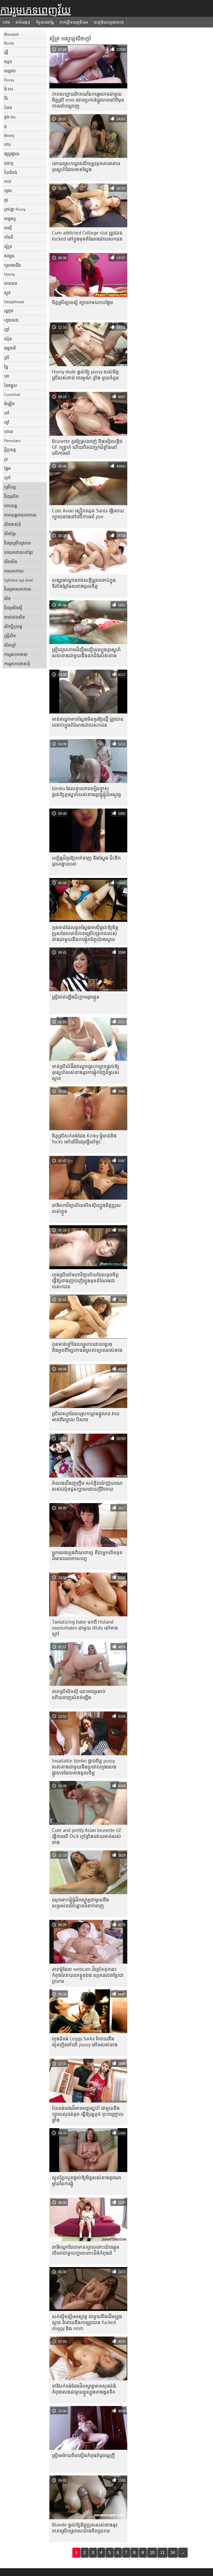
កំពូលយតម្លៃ (45, 22)
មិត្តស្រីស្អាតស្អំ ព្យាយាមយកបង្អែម (82, 302)
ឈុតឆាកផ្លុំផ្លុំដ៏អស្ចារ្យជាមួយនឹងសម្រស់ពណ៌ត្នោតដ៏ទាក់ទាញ (81, 1903)
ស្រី (7, 357)
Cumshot (12, 394)
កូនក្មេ (9, 163)
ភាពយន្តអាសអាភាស (20, 515)
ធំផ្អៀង (9, 404)
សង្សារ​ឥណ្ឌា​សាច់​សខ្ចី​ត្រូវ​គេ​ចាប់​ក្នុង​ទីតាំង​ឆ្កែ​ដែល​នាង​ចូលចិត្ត (84, 583)
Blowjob (12, 34)
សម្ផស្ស (10, 218)
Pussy (9, 80)
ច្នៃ (6, 367)
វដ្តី (6, 52)
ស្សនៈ (9, 61)
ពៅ (7, 413)
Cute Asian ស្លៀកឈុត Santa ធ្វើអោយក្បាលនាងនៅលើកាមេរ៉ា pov (88, 514)
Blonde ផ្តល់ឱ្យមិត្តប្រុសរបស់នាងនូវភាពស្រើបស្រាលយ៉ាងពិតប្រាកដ (85, 2528)
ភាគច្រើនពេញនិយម (74, 22)
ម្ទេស (8, 190)
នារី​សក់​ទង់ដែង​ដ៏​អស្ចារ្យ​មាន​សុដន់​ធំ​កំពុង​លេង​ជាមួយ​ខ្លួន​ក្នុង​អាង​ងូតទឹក (84, 2389)
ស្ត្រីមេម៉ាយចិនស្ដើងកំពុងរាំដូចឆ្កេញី (83, 2455)
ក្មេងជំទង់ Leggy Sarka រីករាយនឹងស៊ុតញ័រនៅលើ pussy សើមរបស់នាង (85, 2041)
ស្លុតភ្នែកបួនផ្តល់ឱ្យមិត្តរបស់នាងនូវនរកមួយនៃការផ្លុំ (87, 2180)
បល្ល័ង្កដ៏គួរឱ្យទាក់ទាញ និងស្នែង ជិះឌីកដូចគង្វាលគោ (86, 861)
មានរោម (11, 283)
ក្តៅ (7, 329)
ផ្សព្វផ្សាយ (12, 154)
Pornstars (12, 441)
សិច (7, 598)
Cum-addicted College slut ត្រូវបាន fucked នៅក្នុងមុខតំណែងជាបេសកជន (87, 236)
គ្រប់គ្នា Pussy (15, 209)
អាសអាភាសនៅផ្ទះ (19, 552)
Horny (9, 274)
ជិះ (6, 98)
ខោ (7, 376)
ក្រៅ (7, 478)
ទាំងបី (9, 237)
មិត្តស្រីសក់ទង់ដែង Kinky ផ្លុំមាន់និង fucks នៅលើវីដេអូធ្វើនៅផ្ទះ (84, 1139)
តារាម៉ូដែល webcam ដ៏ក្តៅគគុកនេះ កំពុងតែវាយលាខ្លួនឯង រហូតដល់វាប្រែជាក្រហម (88, 1975)
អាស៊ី (8, 228)
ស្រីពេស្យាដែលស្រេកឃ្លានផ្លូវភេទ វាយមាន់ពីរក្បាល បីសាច (86, 1416)
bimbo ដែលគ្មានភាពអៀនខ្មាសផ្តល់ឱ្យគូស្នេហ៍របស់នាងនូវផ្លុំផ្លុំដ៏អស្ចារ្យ (86, 791)
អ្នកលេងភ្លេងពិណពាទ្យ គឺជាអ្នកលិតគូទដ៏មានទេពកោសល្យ (87, 1555)
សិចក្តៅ (10, 645)
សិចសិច (11, 562)
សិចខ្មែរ (10, 534)
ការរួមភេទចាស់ (16, 654)
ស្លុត (7, 293)
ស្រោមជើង (12, 265)
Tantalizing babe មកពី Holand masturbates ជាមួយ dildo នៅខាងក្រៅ (85, 1628)
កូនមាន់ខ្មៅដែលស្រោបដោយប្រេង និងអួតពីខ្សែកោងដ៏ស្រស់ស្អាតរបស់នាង (87, 1347)
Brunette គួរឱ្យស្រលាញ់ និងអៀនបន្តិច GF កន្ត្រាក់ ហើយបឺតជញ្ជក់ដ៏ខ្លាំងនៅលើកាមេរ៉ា (87, 447)
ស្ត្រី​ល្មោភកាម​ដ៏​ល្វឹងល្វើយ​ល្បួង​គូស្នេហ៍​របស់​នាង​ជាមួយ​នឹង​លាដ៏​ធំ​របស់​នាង (86, 652)
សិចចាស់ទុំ (13, 524)
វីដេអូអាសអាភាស (18, 589)
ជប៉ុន (8, 339)
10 (152, 2553)
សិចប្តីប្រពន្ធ (13, 626)
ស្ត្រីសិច (10, 636)
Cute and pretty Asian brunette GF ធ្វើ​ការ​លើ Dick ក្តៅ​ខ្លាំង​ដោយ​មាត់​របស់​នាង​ (87, 1836)
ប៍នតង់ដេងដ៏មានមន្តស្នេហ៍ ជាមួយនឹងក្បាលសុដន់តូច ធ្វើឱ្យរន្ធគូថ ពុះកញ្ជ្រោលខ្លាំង (88, 2114)
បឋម (6, 22)
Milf (8, 181)
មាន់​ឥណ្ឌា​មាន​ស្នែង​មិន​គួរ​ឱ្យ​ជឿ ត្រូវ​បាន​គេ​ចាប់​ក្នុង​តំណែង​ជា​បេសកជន (88, 722)
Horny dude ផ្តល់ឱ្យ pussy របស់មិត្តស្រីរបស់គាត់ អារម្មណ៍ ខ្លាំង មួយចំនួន (85, 375)
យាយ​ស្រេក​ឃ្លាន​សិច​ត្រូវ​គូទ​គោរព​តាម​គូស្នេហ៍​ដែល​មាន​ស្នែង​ (86, 166)
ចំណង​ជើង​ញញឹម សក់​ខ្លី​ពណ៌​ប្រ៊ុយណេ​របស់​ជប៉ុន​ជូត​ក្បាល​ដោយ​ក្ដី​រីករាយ (87, 1486)
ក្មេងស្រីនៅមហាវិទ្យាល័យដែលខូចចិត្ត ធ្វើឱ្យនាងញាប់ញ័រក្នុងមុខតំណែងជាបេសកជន (85, 1280)
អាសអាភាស (14, 571)
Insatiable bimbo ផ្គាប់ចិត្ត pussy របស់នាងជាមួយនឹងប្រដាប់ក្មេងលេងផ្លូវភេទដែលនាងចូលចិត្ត (84, 1767)
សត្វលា (10, 71)
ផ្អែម (7, 468)
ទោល (9, 431)
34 (173, 2553)
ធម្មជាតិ (10, 348)
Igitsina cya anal (19, 580)
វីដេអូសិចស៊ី (13, 608)
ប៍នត (8, 108)
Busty (9, 43)
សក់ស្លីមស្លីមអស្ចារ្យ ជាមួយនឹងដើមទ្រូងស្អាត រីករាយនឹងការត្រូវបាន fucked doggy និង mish (87, 2322)
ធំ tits (9, 89)
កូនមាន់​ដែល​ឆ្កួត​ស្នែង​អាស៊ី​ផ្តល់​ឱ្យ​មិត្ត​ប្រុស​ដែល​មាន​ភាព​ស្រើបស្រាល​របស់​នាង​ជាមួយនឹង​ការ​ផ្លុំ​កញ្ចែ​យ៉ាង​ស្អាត (85, 933)
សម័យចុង (23, 22)
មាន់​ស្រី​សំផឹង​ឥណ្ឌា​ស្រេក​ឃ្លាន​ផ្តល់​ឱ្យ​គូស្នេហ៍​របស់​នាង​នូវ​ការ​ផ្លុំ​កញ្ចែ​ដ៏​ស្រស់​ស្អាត (86, 1072)
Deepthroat (14, 302)
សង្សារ (9, 256)
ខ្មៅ (7, 422)
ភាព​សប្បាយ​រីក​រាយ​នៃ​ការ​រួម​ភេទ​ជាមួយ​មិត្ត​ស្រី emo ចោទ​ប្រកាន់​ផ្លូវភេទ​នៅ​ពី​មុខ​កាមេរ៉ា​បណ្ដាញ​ (88, 100)
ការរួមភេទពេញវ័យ (35, 10)
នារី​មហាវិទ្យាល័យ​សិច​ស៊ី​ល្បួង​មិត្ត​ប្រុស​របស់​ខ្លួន (86, 1208)
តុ (5, 126)
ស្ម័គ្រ (8, 246)
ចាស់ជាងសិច (15, 617)
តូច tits (10, 117)
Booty (9, 135)
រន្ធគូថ (9, 311)
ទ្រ (6, 459)
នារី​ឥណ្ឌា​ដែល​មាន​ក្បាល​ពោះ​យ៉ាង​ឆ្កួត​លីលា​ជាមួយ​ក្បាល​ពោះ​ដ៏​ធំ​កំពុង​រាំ (86, 2250)
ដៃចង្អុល (11, 385)
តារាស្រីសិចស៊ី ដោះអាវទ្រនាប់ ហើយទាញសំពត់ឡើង (79, 1694)
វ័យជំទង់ (11, 172)
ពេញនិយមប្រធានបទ (109, 22)
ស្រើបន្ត (10, 487)
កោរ (7, 144)
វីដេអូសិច (11, 496)
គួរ (6, 200)
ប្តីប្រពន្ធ (10, 450)
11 (162, 2553)
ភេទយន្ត (11, 506)
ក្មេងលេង (11, 320)
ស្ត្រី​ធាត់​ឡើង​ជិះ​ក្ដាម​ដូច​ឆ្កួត (76, 997)
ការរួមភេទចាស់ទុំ (17, 664)
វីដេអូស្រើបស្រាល (18, 543)
